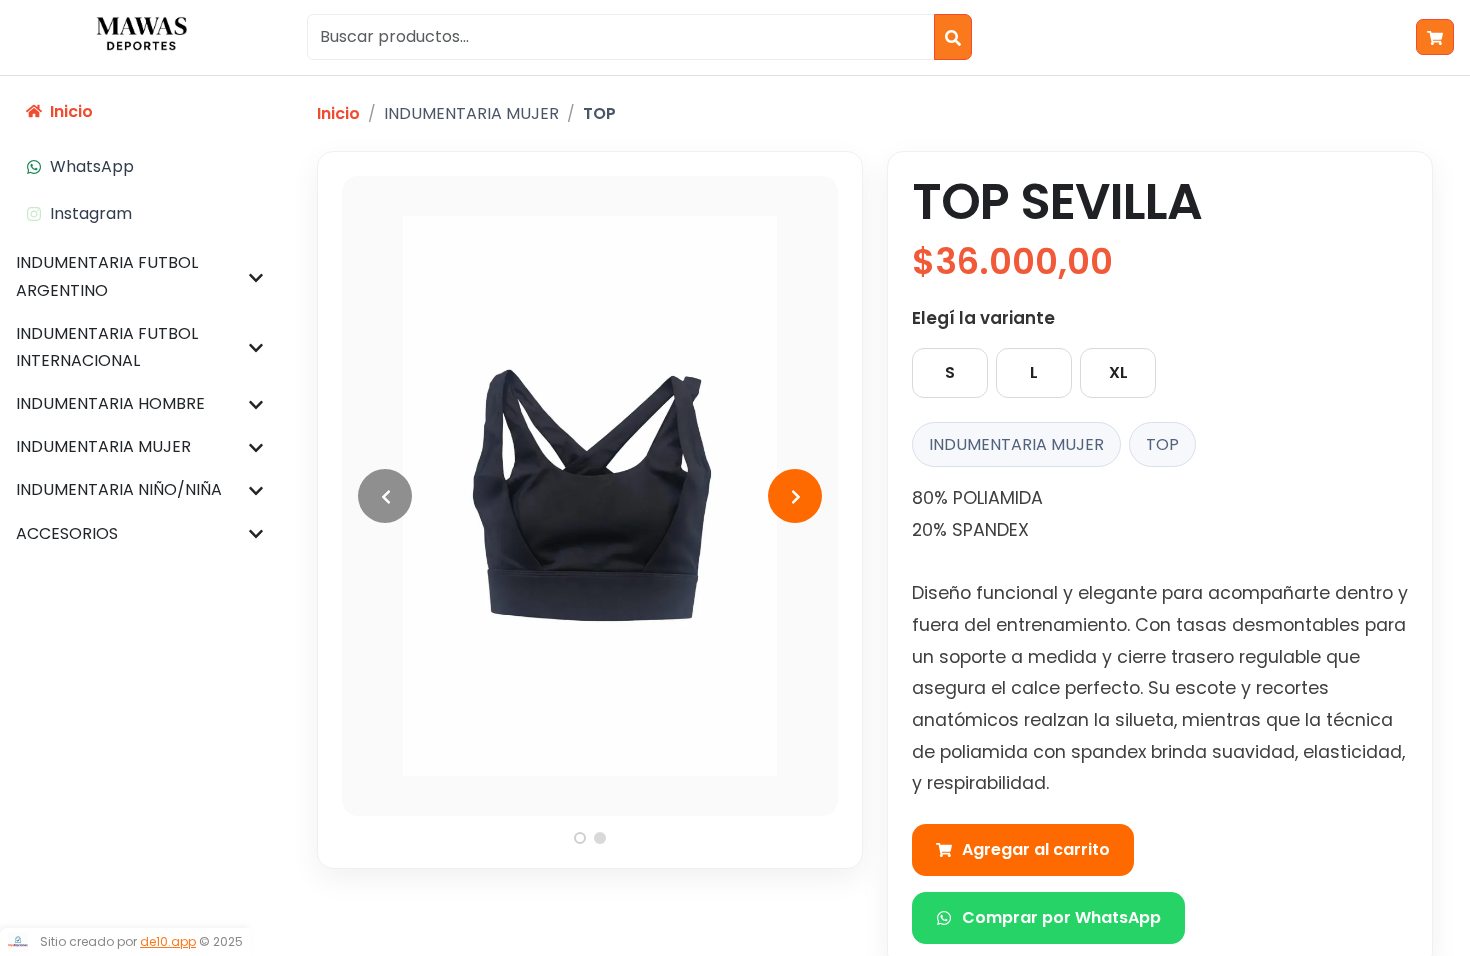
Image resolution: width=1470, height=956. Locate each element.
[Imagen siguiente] (795, 496)
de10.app (168, 941)
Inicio (338, 113)
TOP (599, 113)
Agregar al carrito (1036, 849)
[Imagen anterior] (385, 496)
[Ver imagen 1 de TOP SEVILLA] (580, 838)
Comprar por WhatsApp (1061, 917)
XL (1118, 372)
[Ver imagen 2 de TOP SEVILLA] (600, 838)
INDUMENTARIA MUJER (471, 113)
